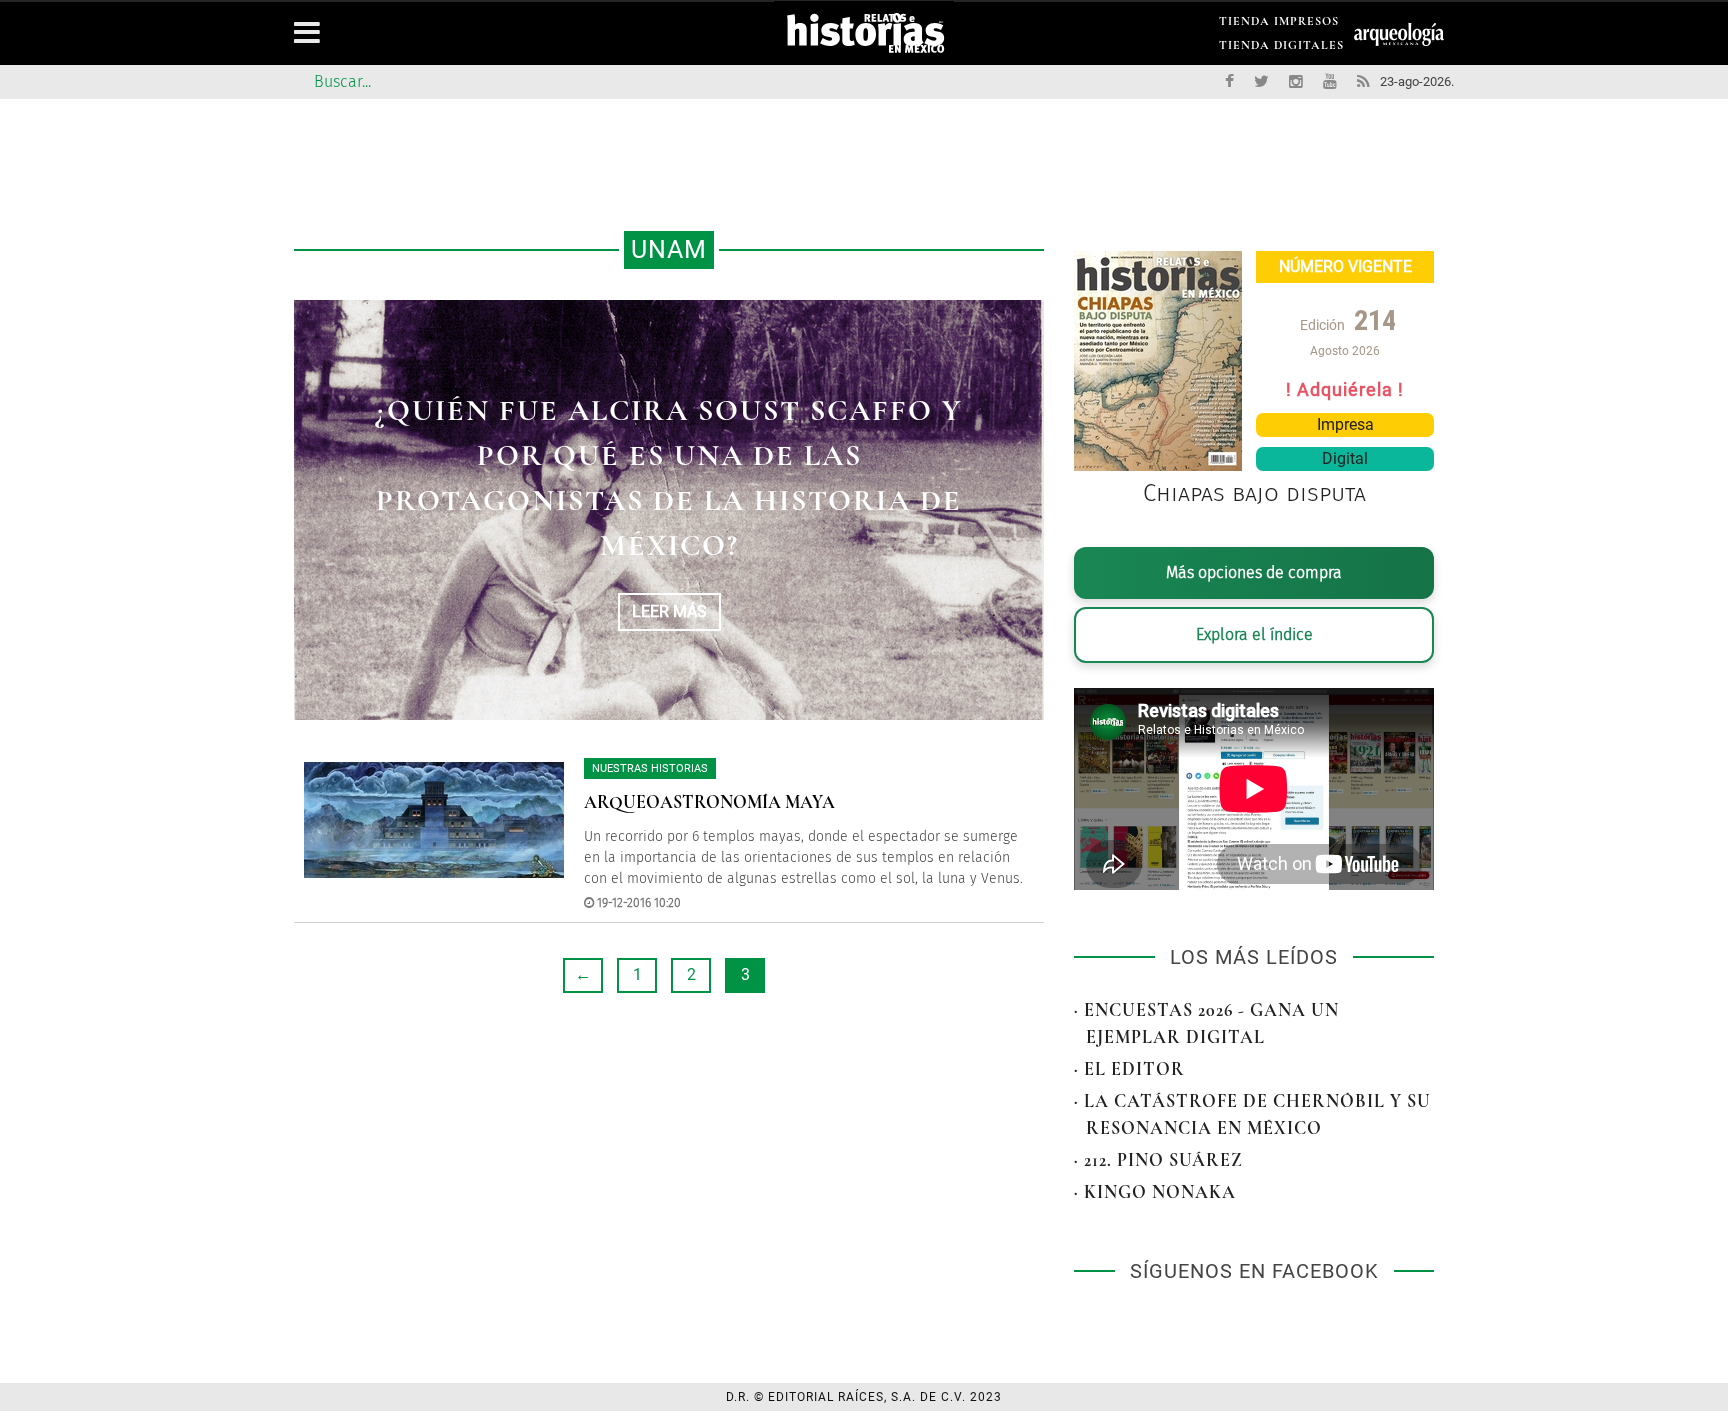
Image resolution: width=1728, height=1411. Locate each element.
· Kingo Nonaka (1155, 1192)
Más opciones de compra (1254, 572)
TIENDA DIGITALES (1281, 48)
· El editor (1129, 1069)
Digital (1345, 458)
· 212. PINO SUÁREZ (1158, 1160)
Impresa (1345, 424)
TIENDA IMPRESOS (1279, 24)
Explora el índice (1254, 634)
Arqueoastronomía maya (709, 802)
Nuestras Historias (650, 768)
